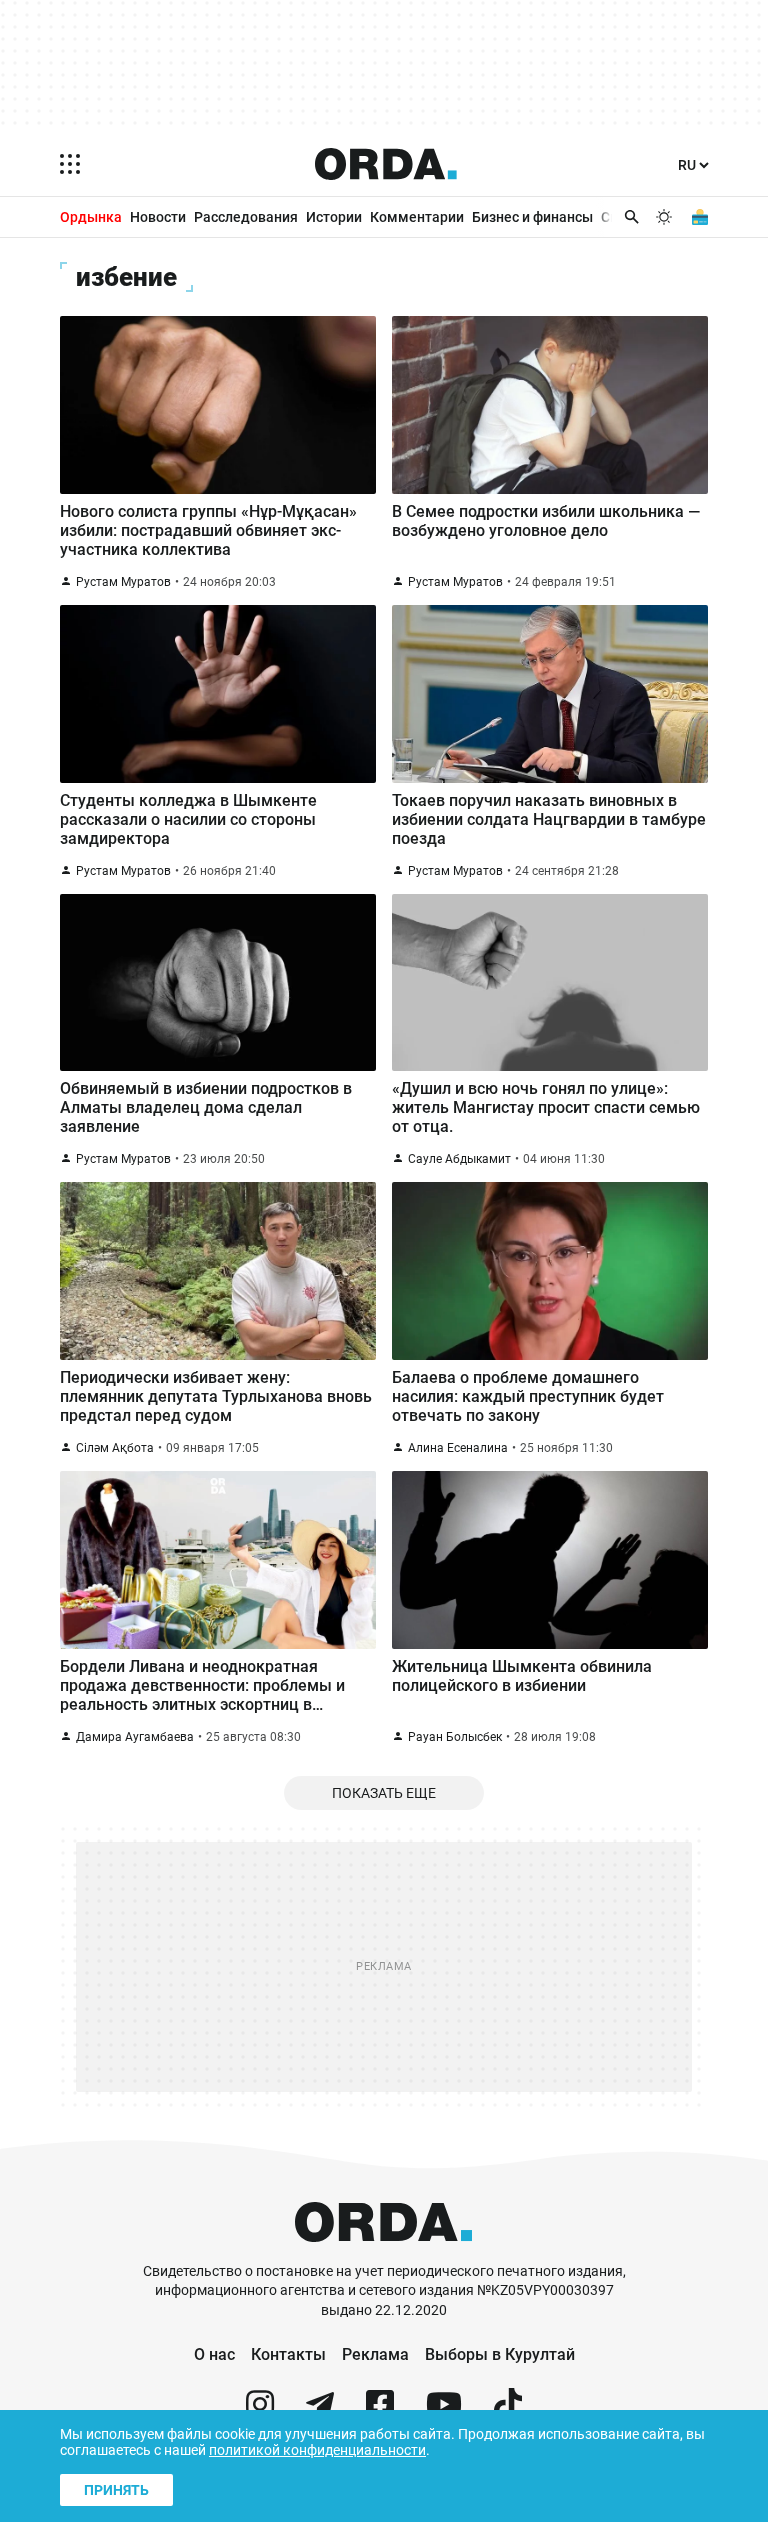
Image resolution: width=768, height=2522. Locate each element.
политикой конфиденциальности (317, 2450)
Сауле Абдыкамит (459, 1159)
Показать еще (384, 1793)
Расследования (246, 217)
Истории (334, 217)
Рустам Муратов (123, 582)
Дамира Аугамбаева (135, 1737)
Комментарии (417, 217)
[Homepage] (386, 164)
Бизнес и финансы (532, 217)
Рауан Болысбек (455, 1737)
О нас (214, 2354)
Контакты (288, 2354)
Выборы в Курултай (500, 2354)
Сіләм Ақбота (115, 1448)
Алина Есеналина (458, 1448)
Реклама (375, 2354)
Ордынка (91, 217)
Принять (116, 2490)
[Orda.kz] (383, 2252)
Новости (158, 217)
